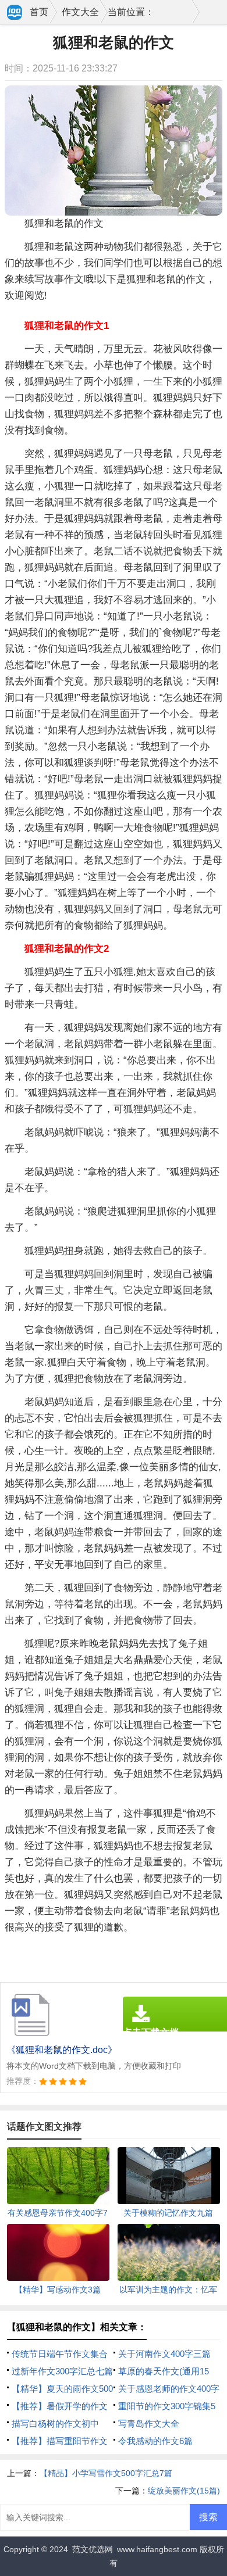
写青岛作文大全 (149, 2423)
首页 (39, 12)
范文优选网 (93, 2549)
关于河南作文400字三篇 (164, 2354)
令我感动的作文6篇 (155, 2441)
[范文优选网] (15, 13)
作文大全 (80, 12)
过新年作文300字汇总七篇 (62, 2371)
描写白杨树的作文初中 (55, 2423)
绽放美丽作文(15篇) (184, 2491)
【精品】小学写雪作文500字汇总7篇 (106, 2473)
